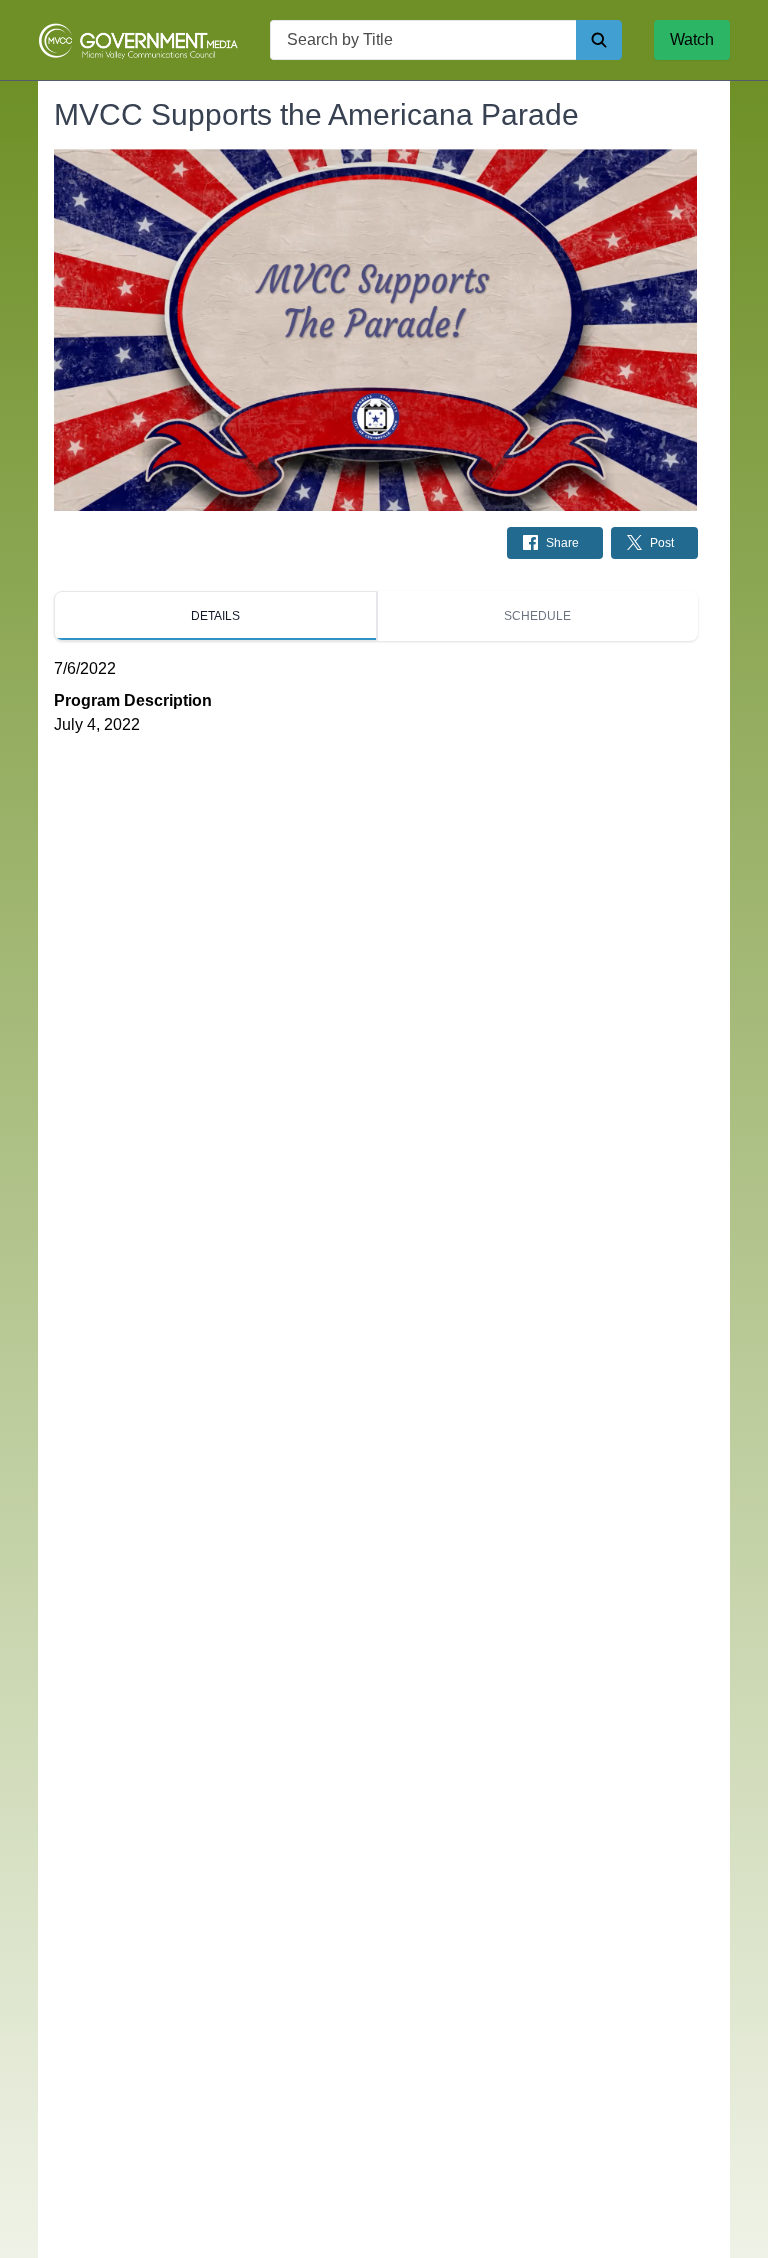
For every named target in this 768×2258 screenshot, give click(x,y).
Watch (692, 39)
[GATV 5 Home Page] (138, 40)
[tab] (215, 616)
